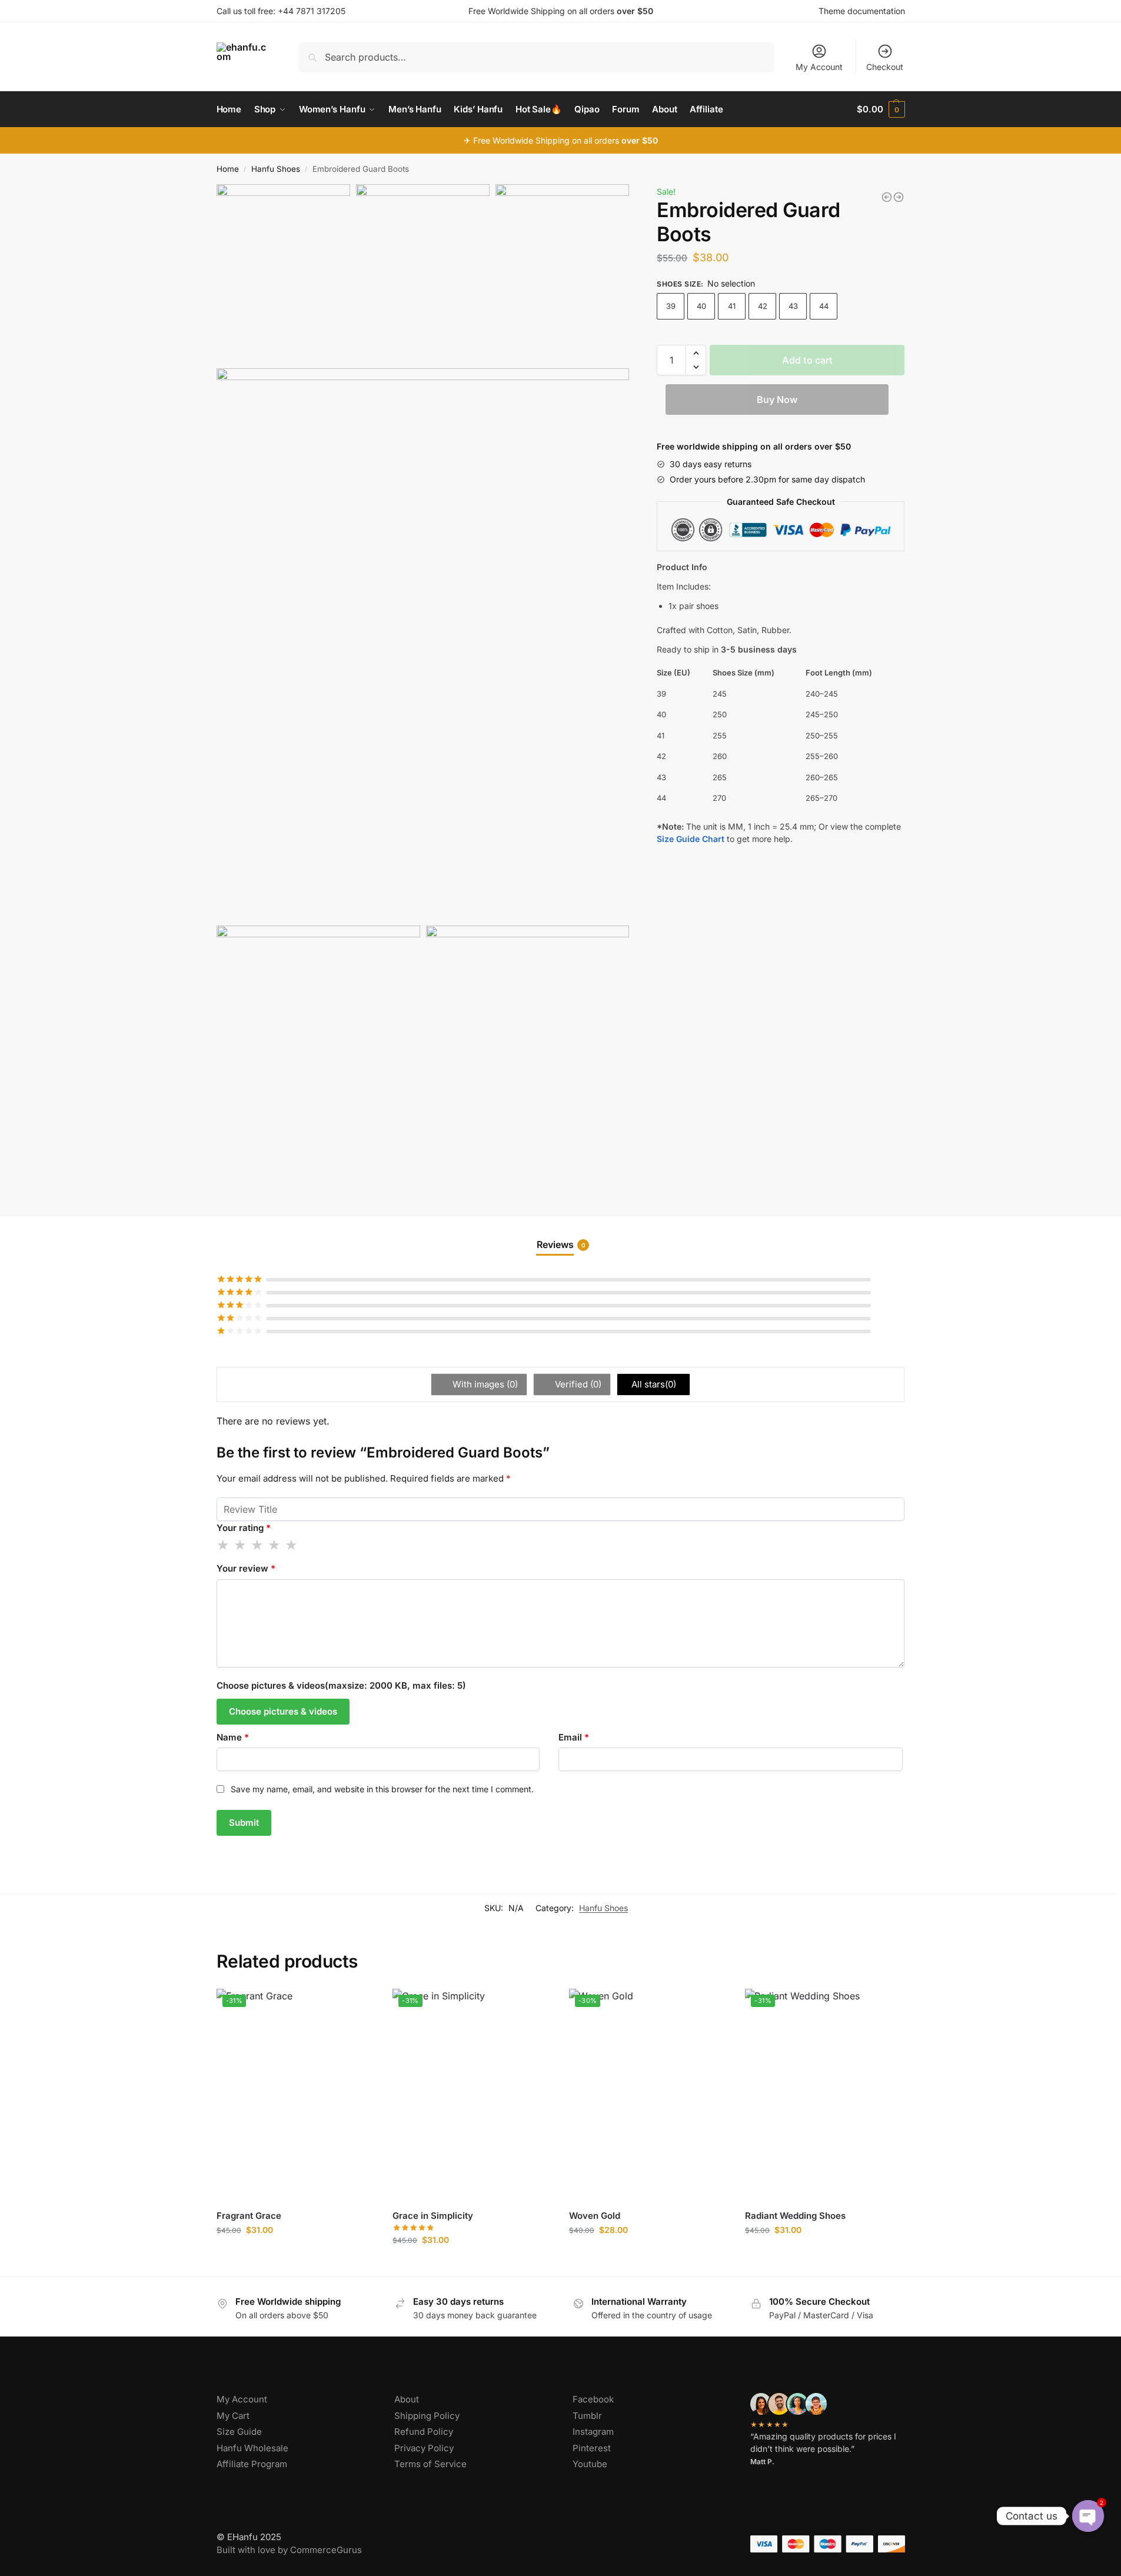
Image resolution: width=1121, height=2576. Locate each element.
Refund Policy (424, 2432)
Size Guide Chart (691, 839)
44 (824, 306)
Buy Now (777, 400)
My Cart (233, 2416)
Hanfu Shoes (276, 169)
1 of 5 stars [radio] (224, 1545)
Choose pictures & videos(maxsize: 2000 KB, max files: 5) (341, 1685)
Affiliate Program (252, 2464)
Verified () (577, 1384)
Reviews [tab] (561, 1244)
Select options (296, 2254)
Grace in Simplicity (433, 2216)
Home (228, 169)
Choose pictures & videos (283, 1711)
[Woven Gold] (887, 197)
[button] (696, 353)
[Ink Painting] (899, 197)
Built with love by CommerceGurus (289, 2550)
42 (763, 306)
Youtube (590, 2464)
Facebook (593, 2399)
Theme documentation (862, 11)
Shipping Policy (427, 2416)
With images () (484, 1384)
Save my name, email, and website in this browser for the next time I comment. (382, 1789)
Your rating (244, 1528)
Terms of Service (430, 2464)
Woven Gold (595, 2216)
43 (793, 306)
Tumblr (587, 2416)
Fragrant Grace (249, 2216)
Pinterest (592, 2448)
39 (671, 306)
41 (732, 306)
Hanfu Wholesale (252, 2448)
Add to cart (807, 360)
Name (233, 1737)
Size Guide (239, 2432)
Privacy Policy (424, 2448)
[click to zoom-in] (423, 644)
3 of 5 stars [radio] (258, 1545)
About (407, 2399)
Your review (246, 1568)
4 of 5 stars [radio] (275, 1545)
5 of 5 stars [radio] (292, 1545)
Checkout (885, 67)
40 (701, 306)
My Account (819, 67)
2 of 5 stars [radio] (241, 1545)
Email (574, 1737)
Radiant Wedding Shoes (795, 2216)
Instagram (593, 2432)
